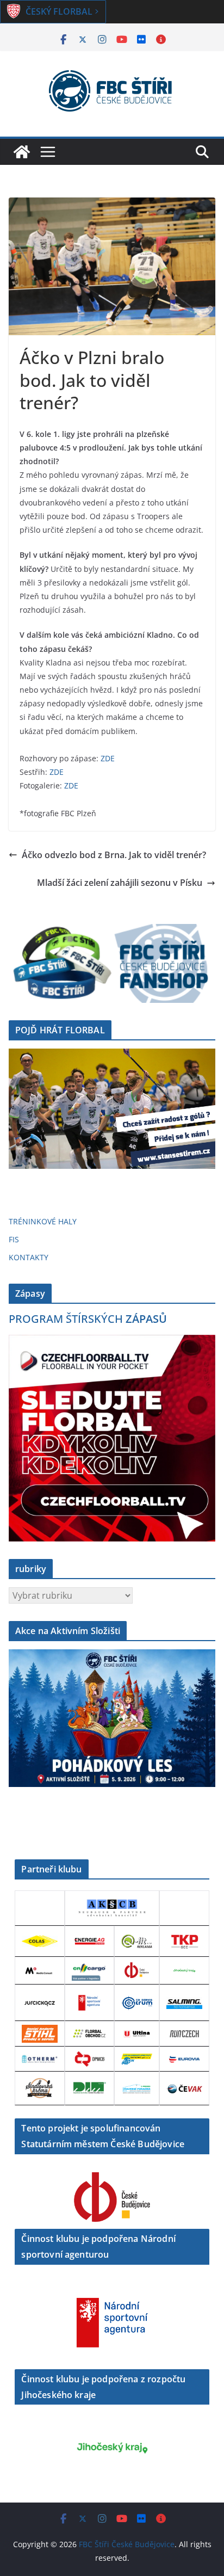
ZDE (108, 758)
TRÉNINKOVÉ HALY (43, 1221)
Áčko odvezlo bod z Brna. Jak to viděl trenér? (114, 855)
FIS (14, 1239)
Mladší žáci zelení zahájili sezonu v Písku (120, 883)
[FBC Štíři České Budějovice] (22, 152)
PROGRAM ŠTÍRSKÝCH (88, 1319)
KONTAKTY (29, 1257)
